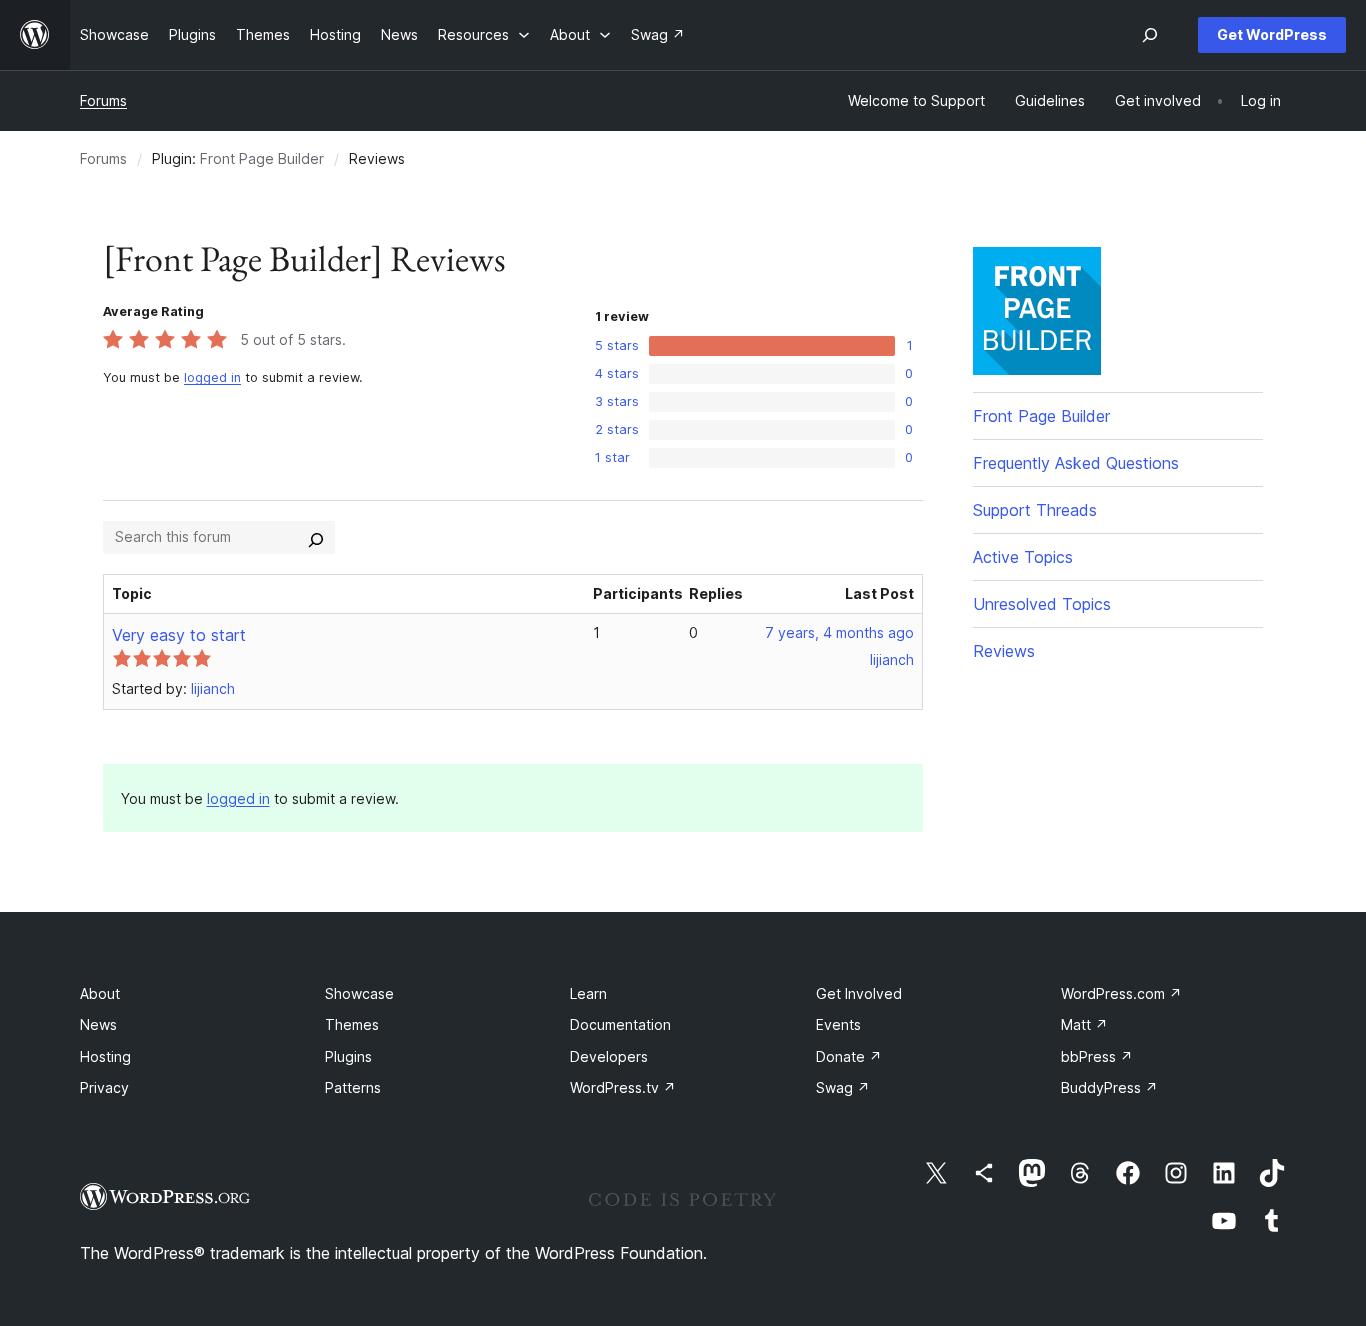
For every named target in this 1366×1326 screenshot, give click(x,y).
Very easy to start (179, 635)
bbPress (1097, 1056)
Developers (609, 1056)
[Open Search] (1150, 35)
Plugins (348, 1056)
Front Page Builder (262, 158)
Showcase (359, 993)
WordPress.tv (623, 1087)
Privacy (104, 1087)
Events (838, 1024)
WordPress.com (1121, 993)
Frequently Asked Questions (1076, 463)
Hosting (105, 1056)
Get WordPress (1272, 34)
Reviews (1004, 651)
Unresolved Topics (1042, 604)
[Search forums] (316, 537)
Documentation (620, 1024)
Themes (352, 1024)
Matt (1084, 1024)
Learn (588, 993)
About (100, 993)
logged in (212, 377)
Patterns (353, 1087)
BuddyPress (1109, 1087)
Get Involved (859, 993)
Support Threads (1035, 510)
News (98, 1024)
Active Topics (1023, 557)
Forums (103, 100)
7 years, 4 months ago (839, 632)
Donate (849, 1056)
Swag (843, 1087)
